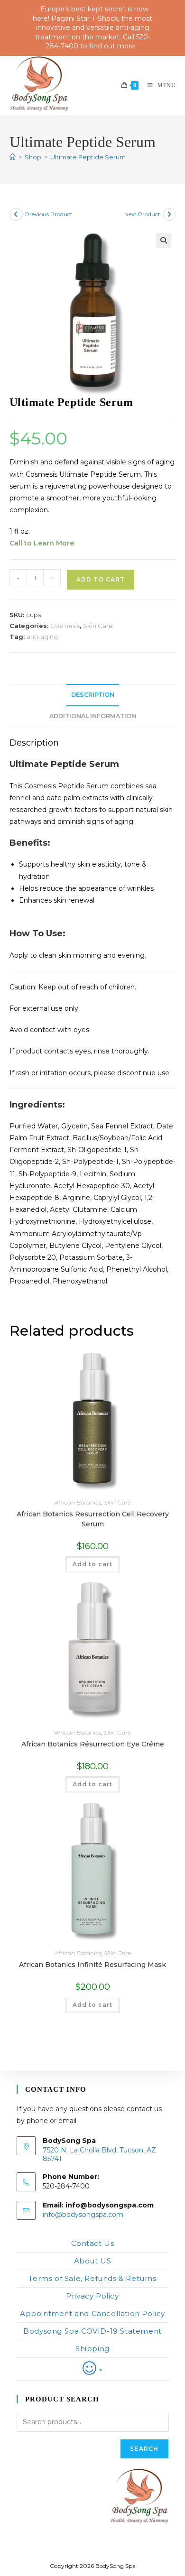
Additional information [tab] (93, 716)
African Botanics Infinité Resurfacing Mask (92, 1965)
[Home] (13, 157)
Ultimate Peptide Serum (88, 157)
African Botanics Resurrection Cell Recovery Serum (93, 1519)
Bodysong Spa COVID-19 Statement (92, 2331)
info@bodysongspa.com (83, 2215)
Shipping (92, 2349)
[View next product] (169, 214)
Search (144, 2449)
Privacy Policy (92, 2296)
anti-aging (42, 637)
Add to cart (101, 579)
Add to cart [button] (92, 1564)
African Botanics (78, 1502)
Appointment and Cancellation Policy (92, 2313)
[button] (164, 240)
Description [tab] (93, 695)
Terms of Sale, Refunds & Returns (92, 2278)
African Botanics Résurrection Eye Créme (93, 1744)
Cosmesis (65, 626)
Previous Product (49, 214)
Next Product (142, 214)
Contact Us (93, 2243)
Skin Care (98, 626)
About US (93, 2261)
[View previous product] (16, 214)
